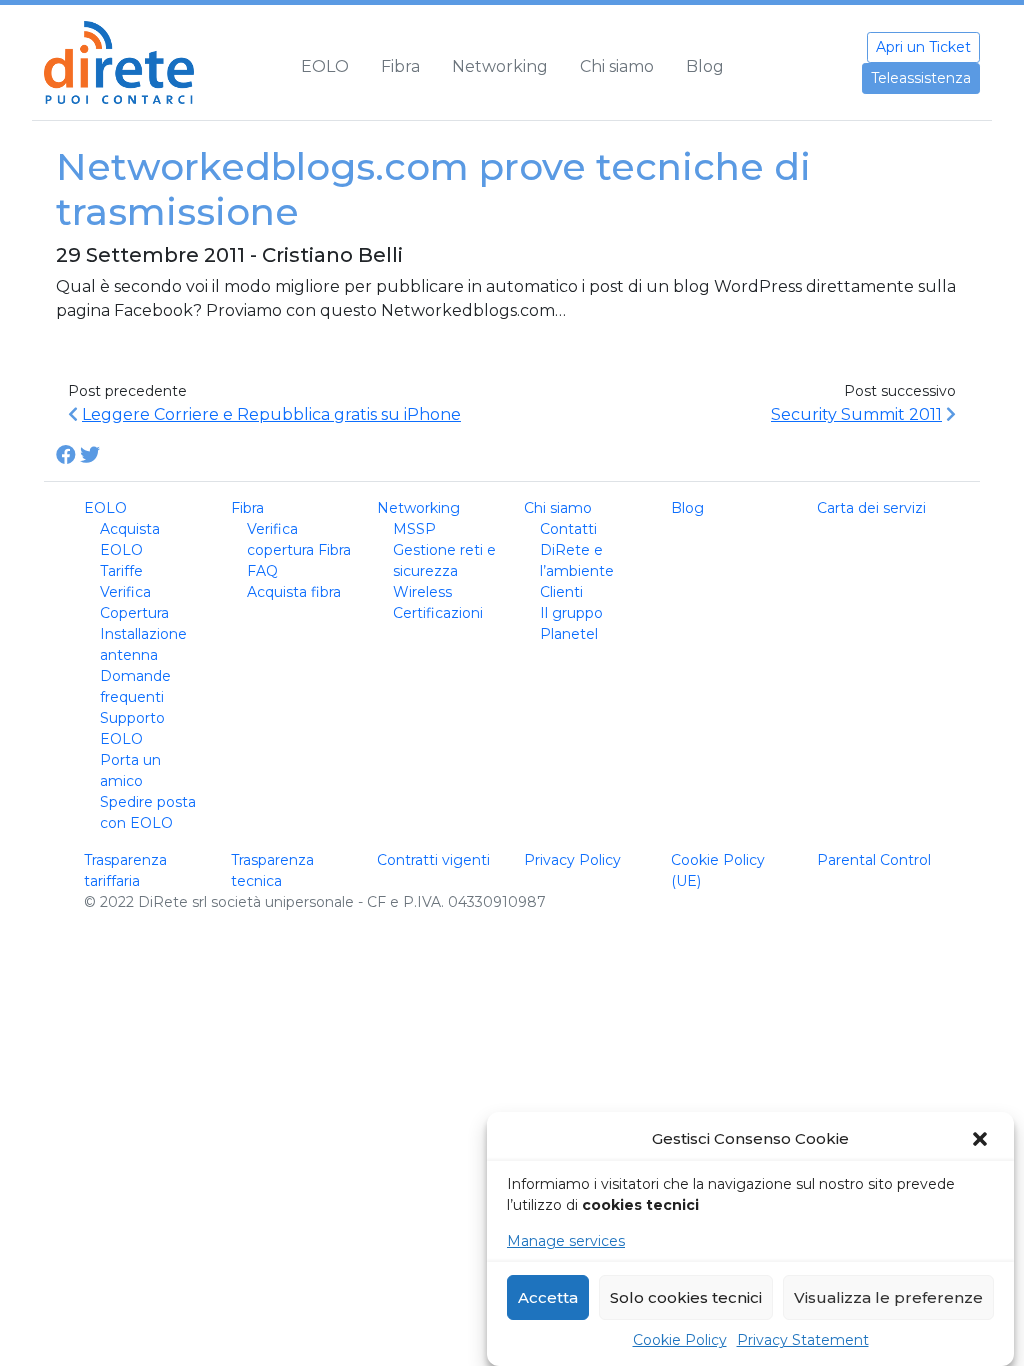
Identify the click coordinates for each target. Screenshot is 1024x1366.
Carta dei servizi (871, 508)
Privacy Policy (572, 860)
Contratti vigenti (433, 860)
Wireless (422, 592)
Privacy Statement (803, 1340)
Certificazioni (438, 613)
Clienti (561, 592)
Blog (705, 66)
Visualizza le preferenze (888, 1297)
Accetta (548, 1297)
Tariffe (121, 571)
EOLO (325, 66)
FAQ (262, 571)
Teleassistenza (921, 78)
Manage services (566, 1241)
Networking (500, 66)
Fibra (400, 66)
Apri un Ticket (923, 47)
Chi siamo (617, 66)
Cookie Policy (680, 1340)
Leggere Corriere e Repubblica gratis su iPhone (271, 414)
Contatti (568, 529)
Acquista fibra (294, 592)
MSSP (414, 529)
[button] (982, 1139)
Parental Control (874, 860)
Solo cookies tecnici (686, 1297)
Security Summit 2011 (856, 414)
